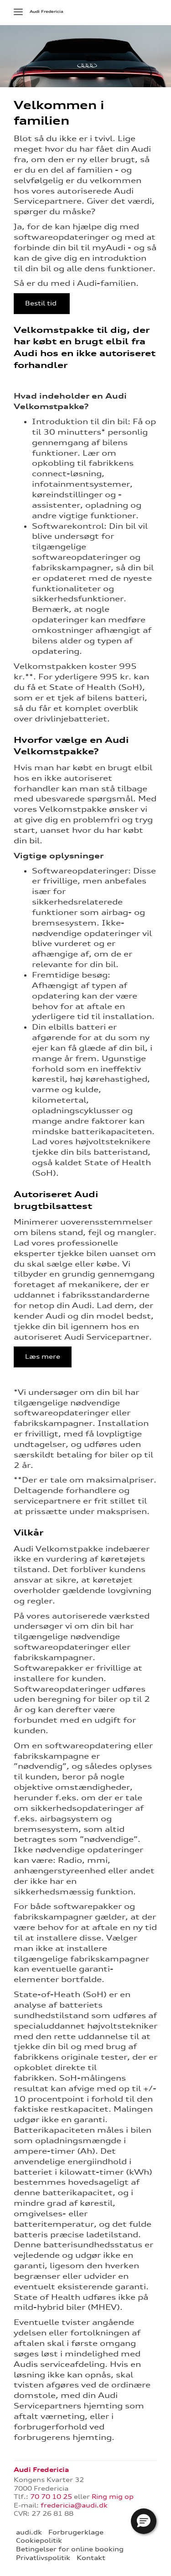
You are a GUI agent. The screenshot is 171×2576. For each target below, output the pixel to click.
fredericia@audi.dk (74, 2505)
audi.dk (29, 2532)
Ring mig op (113, 2497)
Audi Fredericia (47, 11)
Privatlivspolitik (43, 2558)
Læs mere (43, 1356)
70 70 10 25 (51, 2497)
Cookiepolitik (39, 2540)
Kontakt (91, 2558)
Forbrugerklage (76, 2532)
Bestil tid (42, 303)
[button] (144, 2521)
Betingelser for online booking (70, 2549)
